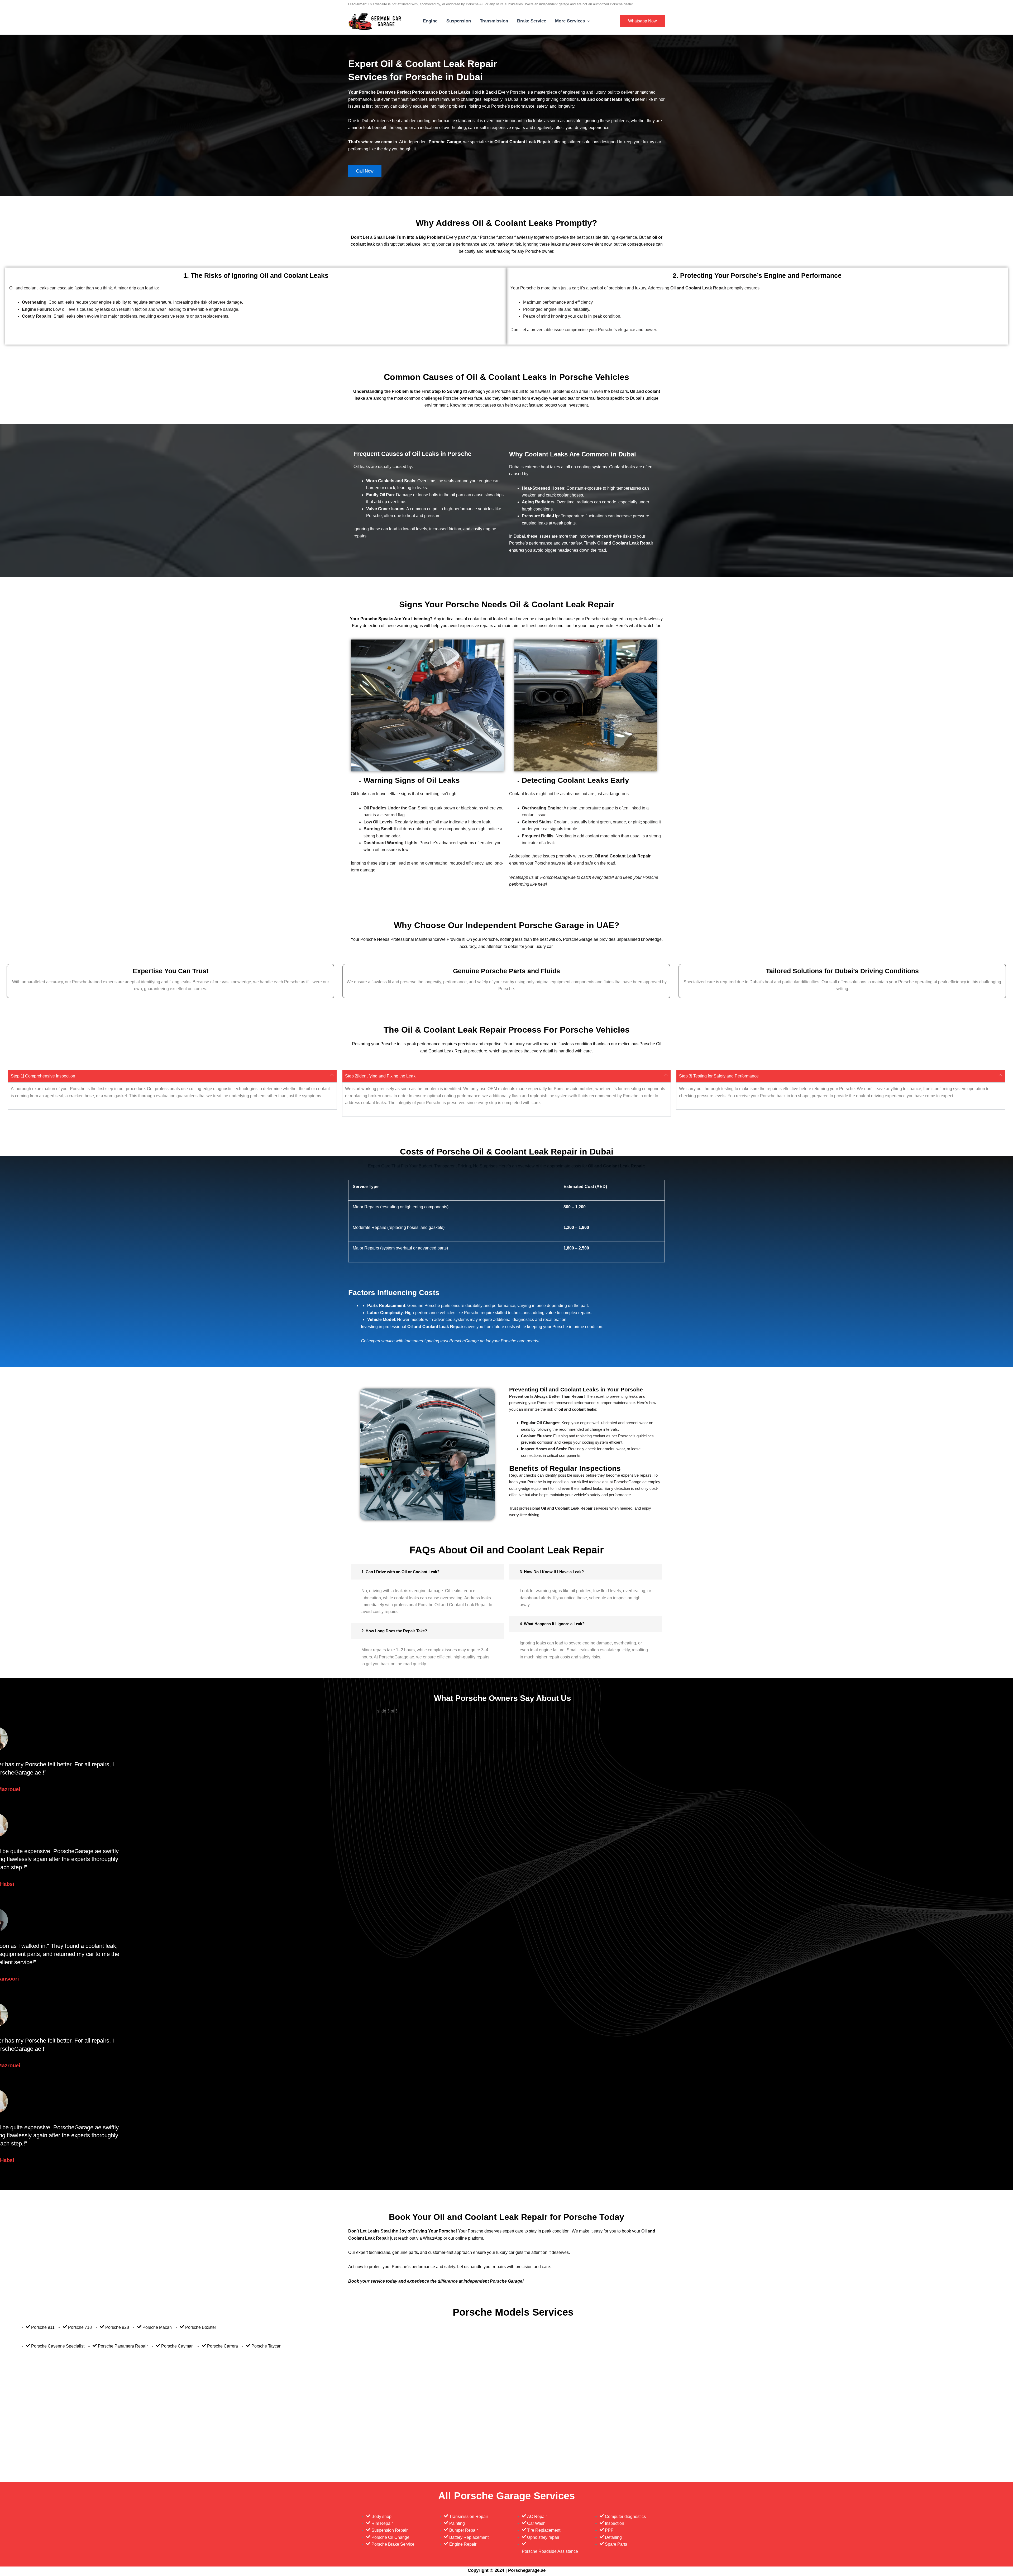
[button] (587, 21)
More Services (570, 21)
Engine (430, 21)
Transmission (494, 21)
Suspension (459, 21)
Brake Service (532, 21)
